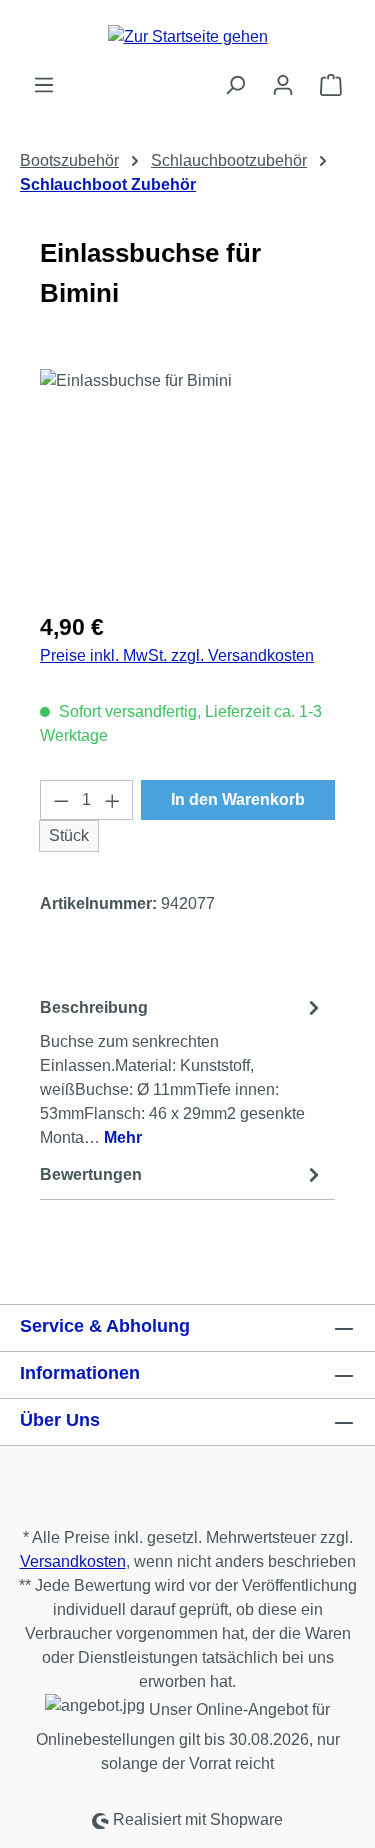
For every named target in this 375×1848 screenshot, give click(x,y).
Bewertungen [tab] (91, 1174)
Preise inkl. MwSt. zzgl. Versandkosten (177, 655)
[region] (187, 481)
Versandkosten (73, 1561)
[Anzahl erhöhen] (113, 800)
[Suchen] (235, 85)
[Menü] (44, 85)
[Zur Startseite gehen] (187, 36)
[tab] (182, 1071)
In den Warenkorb (238, 799)
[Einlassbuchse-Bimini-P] (187, 481)
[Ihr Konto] (283, 85)
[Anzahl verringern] (61, 800)
